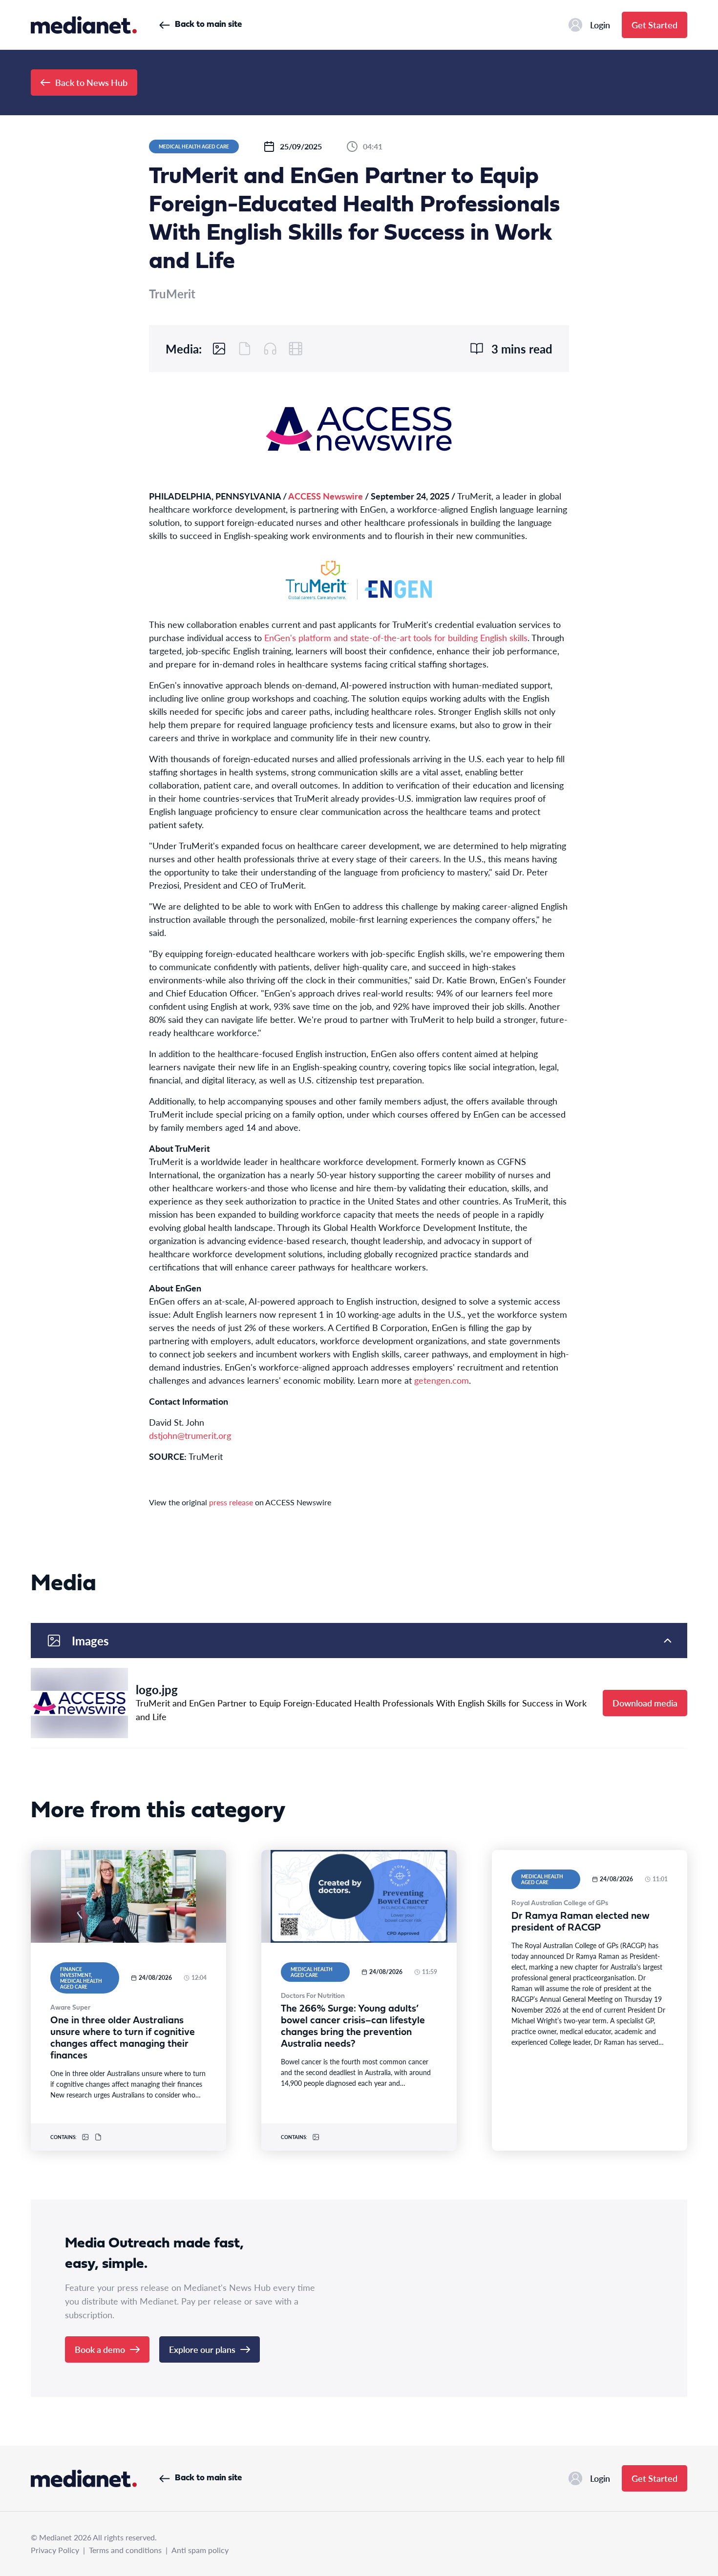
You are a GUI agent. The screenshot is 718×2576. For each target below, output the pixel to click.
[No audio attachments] (270, 349)
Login (600, 25)
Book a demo (100, 2349)
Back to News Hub (91, 82)
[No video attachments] (296, 349)
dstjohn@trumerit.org (190, 1435)
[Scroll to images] (219, 349)
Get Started (655, 25)
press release (231, 1502)
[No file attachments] (245, 349)
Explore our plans (202, 2349)
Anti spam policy (200, 2550)
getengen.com (442, 1380)
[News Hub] (84, 25)
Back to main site (208, 25)
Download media (645, 1703)
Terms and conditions (125, 2550)
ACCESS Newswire (326, 496)
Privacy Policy (55, 2550)
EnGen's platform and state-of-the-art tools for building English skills (396, 637)
